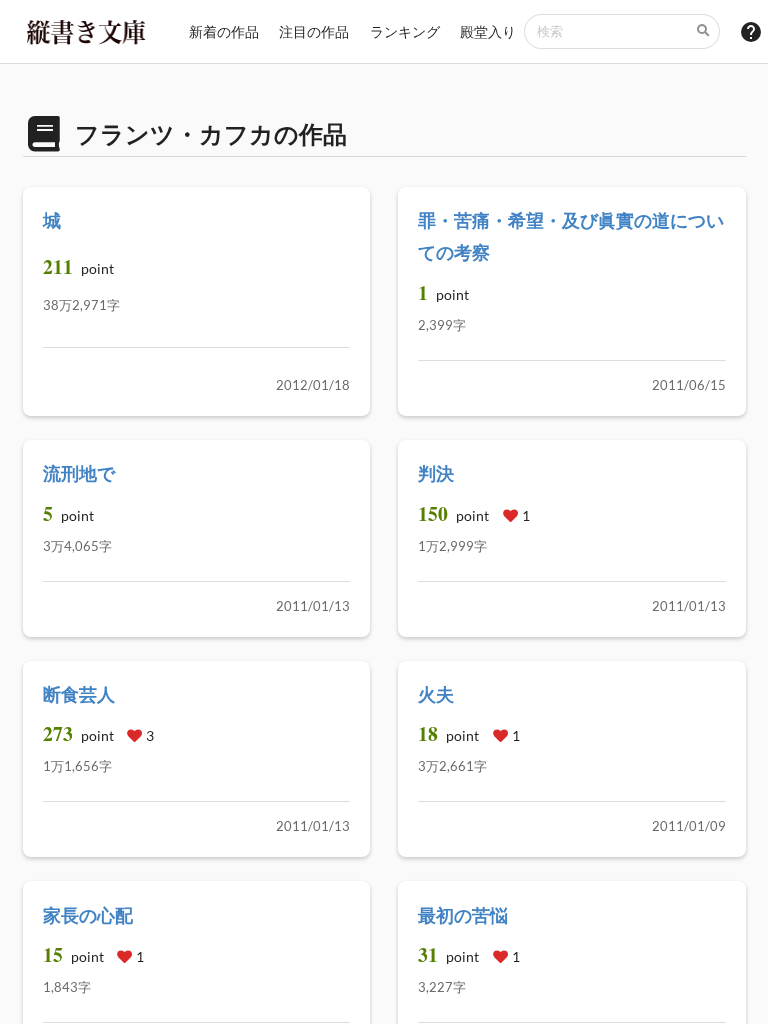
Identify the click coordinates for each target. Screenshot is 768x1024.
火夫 (436, 694)
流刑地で (79, 473)
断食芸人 (79, 694)
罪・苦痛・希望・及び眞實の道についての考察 (571, 236)
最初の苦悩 (463, 915)
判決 (436, 473)
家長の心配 (88, 915)
